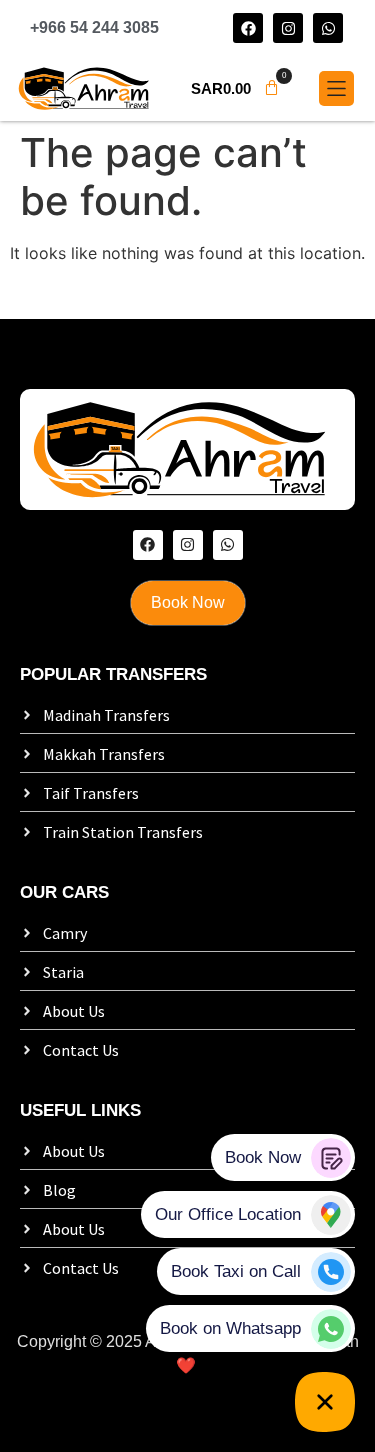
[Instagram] (288, 28)
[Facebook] (248, 28)
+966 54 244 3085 (94, 27)
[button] (235, 88)
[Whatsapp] (328, 28)
